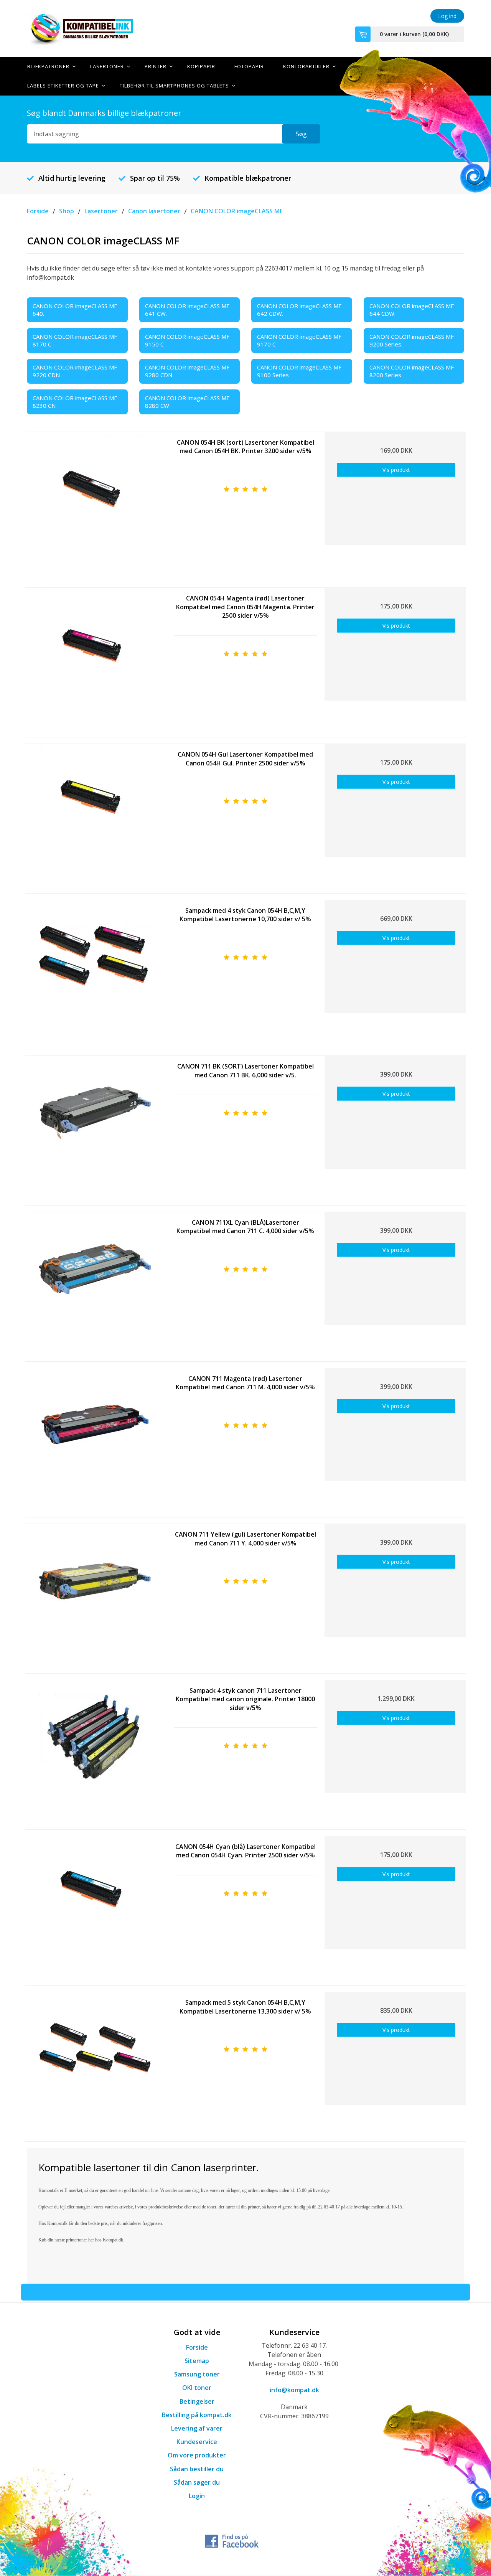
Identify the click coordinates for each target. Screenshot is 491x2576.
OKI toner (197, 2388)
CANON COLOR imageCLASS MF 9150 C (187, 340)
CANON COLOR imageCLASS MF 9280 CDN (187, 371)
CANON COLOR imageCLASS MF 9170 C (299, 340)
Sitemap (197, 2361)
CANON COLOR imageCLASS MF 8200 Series (412, 371)
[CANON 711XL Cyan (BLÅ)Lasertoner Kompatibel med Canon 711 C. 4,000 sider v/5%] (95, 1284)
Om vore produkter (197, 2455)
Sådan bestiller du (197, 2469)
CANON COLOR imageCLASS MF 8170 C (75, 340)
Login (197, 2496)
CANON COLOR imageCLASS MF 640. (75, 310)
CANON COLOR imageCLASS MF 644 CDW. (412, 310)
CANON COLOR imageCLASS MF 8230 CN (75, 402)
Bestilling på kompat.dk (197, 2415)
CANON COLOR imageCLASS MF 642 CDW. (299, 310)
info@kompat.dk (294, 2390)
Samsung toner (197, 2374)
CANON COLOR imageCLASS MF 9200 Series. (412, 340)
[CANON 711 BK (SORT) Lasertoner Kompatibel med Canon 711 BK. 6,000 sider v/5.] (95, 1127)
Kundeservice (197, 2442)
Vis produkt (396, 470)
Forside (197, 2347)
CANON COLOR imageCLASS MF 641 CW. (187, 310)
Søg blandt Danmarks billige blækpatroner (104, 113)
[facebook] (232, 2540)
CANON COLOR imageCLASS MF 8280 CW (187, 402)
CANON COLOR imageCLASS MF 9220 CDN (75, 371)
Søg (301, 134)
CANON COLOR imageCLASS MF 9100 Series (299, 371)
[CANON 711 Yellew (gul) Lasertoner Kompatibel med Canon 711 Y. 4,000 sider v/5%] (95, 1596)
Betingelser (197, 2401)
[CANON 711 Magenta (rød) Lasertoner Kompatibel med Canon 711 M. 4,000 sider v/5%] (95, 1440)
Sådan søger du (197, 2482)
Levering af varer (197, 2428)
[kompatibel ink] (96, 28)
